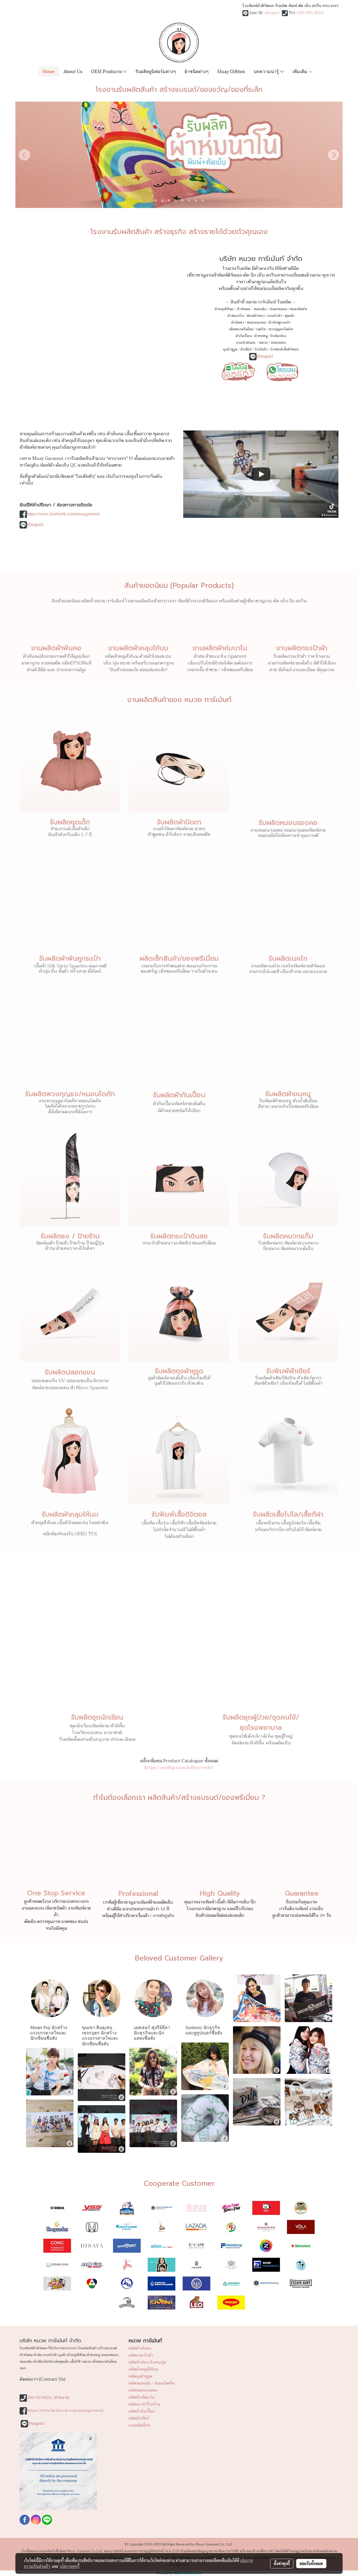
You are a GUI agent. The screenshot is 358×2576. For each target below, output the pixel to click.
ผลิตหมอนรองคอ (143, 2390)
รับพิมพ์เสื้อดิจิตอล (284, 349)
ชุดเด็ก (290, 316)
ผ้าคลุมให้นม (224, 309)
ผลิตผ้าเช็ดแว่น (142, 2397)
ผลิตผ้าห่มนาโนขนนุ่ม (147, 2362)
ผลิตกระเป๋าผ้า (141, 2355)
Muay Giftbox (231, 71)
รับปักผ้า (261, 349)
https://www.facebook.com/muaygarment (63, 514)
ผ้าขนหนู (261, 336)
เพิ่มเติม (301, 71)
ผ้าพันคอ (243, 309)
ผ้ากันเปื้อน (243, 336)
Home (49, 71)
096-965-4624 (311, 13)
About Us (73, 71)
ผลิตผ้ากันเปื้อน (142, 2411)
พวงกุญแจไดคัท (281, 329)
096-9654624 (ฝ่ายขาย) (49, 2398)
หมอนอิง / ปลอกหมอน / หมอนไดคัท (280, 309)
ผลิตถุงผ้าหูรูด (140, 2376)
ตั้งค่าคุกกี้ (282, 2563)
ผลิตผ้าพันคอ (140, 2348)
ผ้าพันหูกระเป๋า (280, 322)
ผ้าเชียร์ (246, 349)
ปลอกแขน (278, 343)
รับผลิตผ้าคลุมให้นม (70, 1514)
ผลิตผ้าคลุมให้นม (143, 2369)
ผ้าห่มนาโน (235, 316)
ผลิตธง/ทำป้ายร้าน (144, 2404)
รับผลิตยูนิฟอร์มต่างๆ (156, 71)
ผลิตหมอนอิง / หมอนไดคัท (151, 2383)
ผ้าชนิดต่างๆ (197, 71)
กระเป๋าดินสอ (246, 343)
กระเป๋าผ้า (275, 316)
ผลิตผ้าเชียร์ (139, 2418)
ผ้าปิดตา (238, 322)
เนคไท (261, 329)
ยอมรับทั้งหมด (311, 2563)
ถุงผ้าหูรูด (230, 349)
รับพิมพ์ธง (278, 336)
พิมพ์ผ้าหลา (255, 316)
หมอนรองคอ (256, 322)
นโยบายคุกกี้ (70, 2566)
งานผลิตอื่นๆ (139, 2425)
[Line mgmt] (238, 371)
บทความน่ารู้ (267, 71)
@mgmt (273, 13)
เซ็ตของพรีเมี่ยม (241, 329)
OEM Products (107, 71)
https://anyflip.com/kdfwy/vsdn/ (179, 1768)
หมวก (263, 343)
